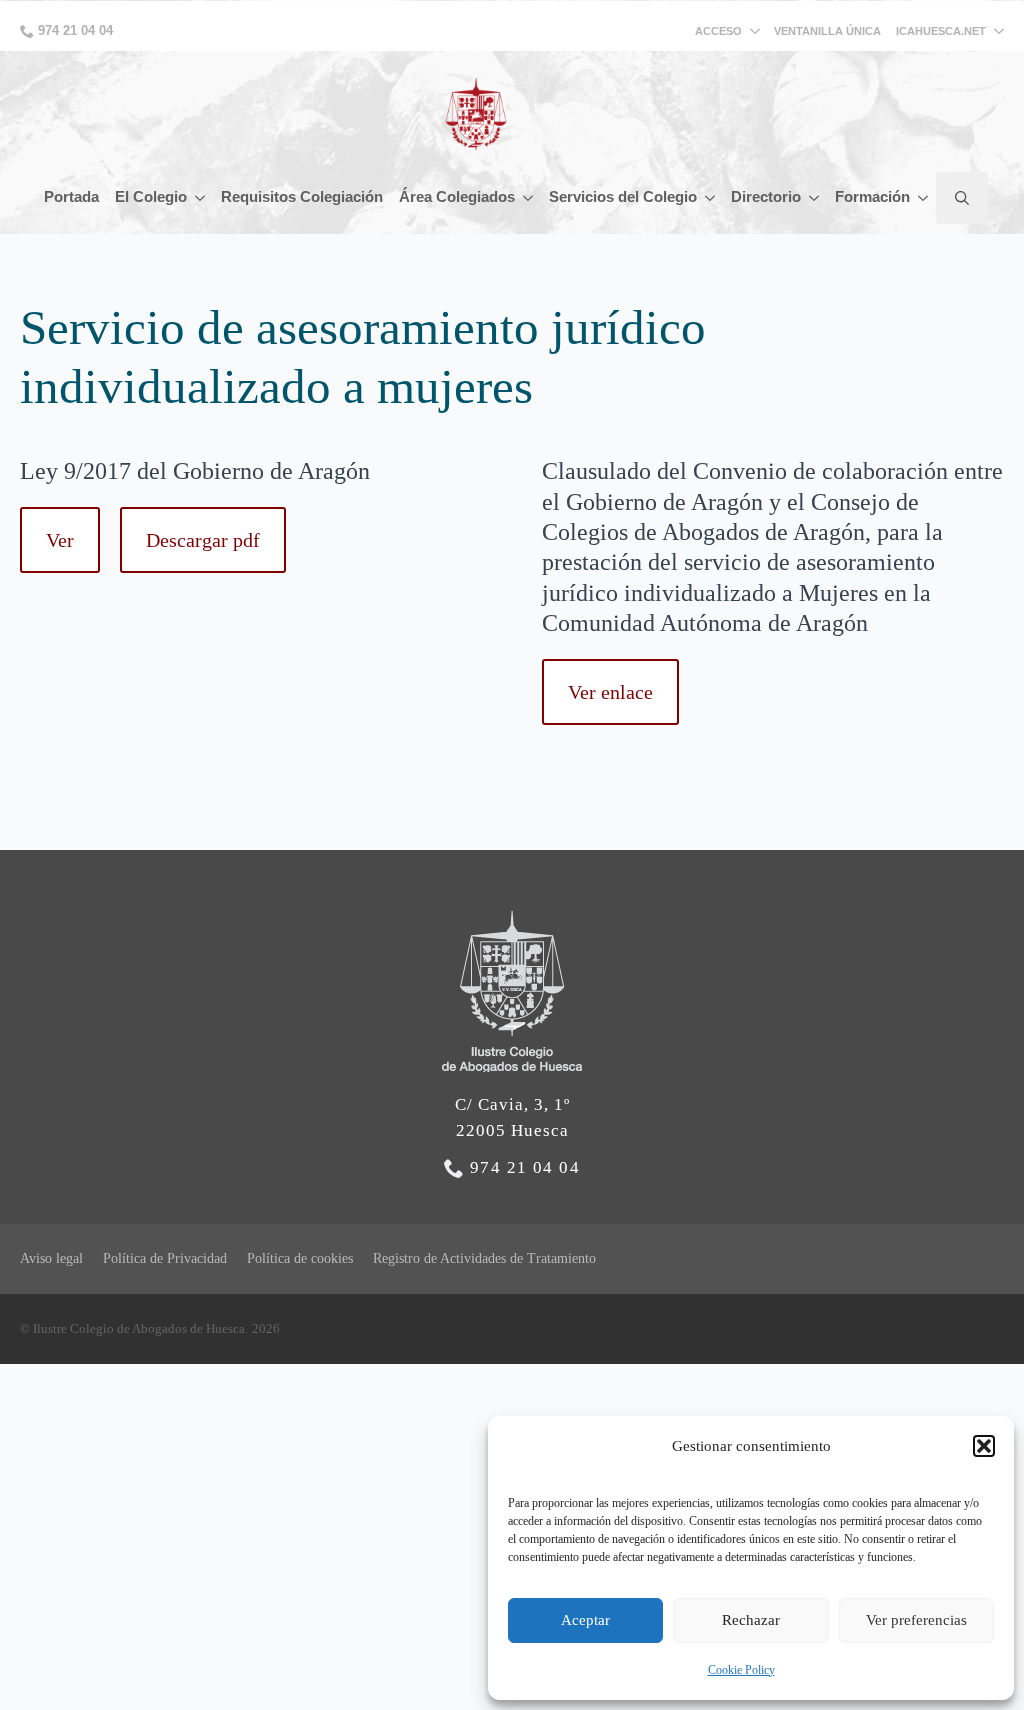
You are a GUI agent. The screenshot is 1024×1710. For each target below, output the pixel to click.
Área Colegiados (457, 197)
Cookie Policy (741, 1670)
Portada (71, 197)
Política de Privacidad (165, 1258)
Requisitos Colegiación (302, 197)
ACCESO (718, 31)
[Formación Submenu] (923, 197)
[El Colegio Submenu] (200, 197)
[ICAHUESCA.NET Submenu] (995, 31)
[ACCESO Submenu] (758, 31)
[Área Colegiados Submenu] (528, 197)
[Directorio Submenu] (814, 197)
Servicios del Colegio (623, 197)
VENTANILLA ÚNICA (827, 31)
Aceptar (585, 1620)
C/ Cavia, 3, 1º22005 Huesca (512, 1117)
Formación (872, 197)
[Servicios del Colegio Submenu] (710, 197)
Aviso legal (51, 1258)
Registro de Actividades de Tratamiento (484, 1258)
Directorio (766, 197)
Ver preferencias (916, 1620)
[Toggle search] (962, 198)
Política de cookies (300, 1258)
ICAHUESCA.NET (941, 31)
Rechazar (751, 1620)
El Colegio (151, 197)
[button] (984, 1446)
